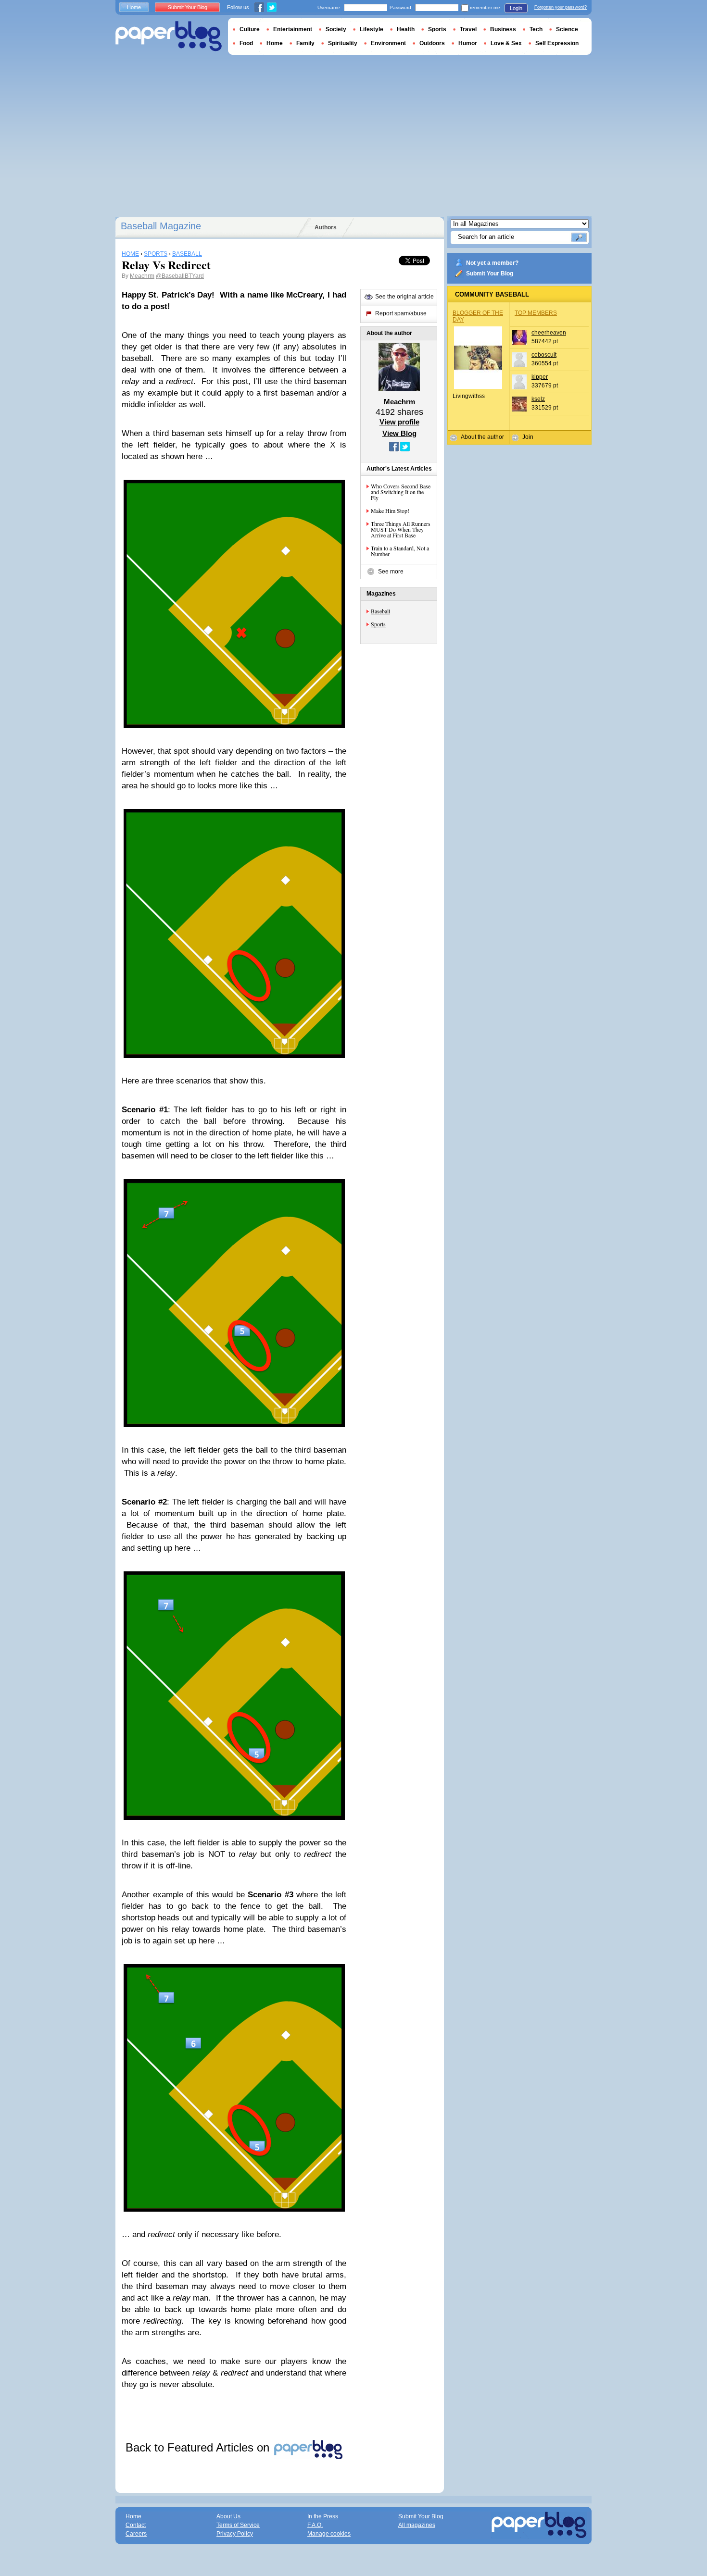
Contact (136, 2525)
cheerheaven (549, 333)
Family (305, 43)
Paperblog (169, 36)
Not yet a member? (492, 263)
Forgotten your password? (561, 7)
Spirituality (343, 43)
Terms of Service (238, 2525)
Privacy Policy (235, 2534)
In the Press (323, 2516)
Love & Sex (506, 43)
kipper (540, 377)
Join (528, 437)
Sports (378, 624)
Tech (536, 29)
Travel (468, 29)
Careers (136, 2534)
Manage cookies (329, 2534)
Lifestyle (372, 29)
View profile (399, 422)
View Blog (399, 433)
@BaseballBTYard (180, 276)
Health (406, 29)
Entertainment (293, 29)
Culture (250, 29)
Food (246, 43)
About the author (482, 437)
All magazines (417, 2525)
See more (391, 572)
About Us (228, 2516)
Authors (326, 227)
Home (134, 7)
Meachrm (142, 276)
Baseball (380, 611)
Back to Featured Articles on (199, 2447)
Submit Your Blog (490, 274)
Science (567, 29)
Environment (388, 43)
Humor (468, 43)
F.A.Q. (315, 2525)
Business (503, 29)
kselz (538, 399)
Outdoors (432, 43)
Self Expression (557, 43)
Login (516, 8)
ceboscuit (544, 355)
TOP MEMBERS (536, 313)
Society (336, 29)
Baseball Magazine (161, 226)
